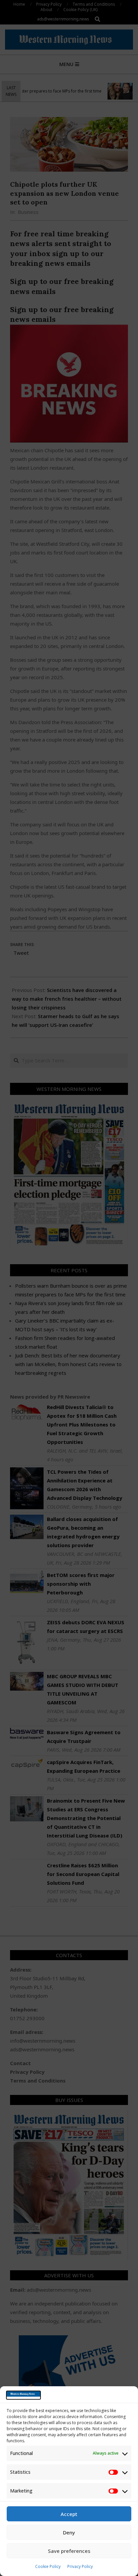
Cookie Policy (48, 2566)
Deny (69, 2532)
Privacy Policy (80, 2566)
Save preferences (69, 2551)
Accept (69, 2514)
